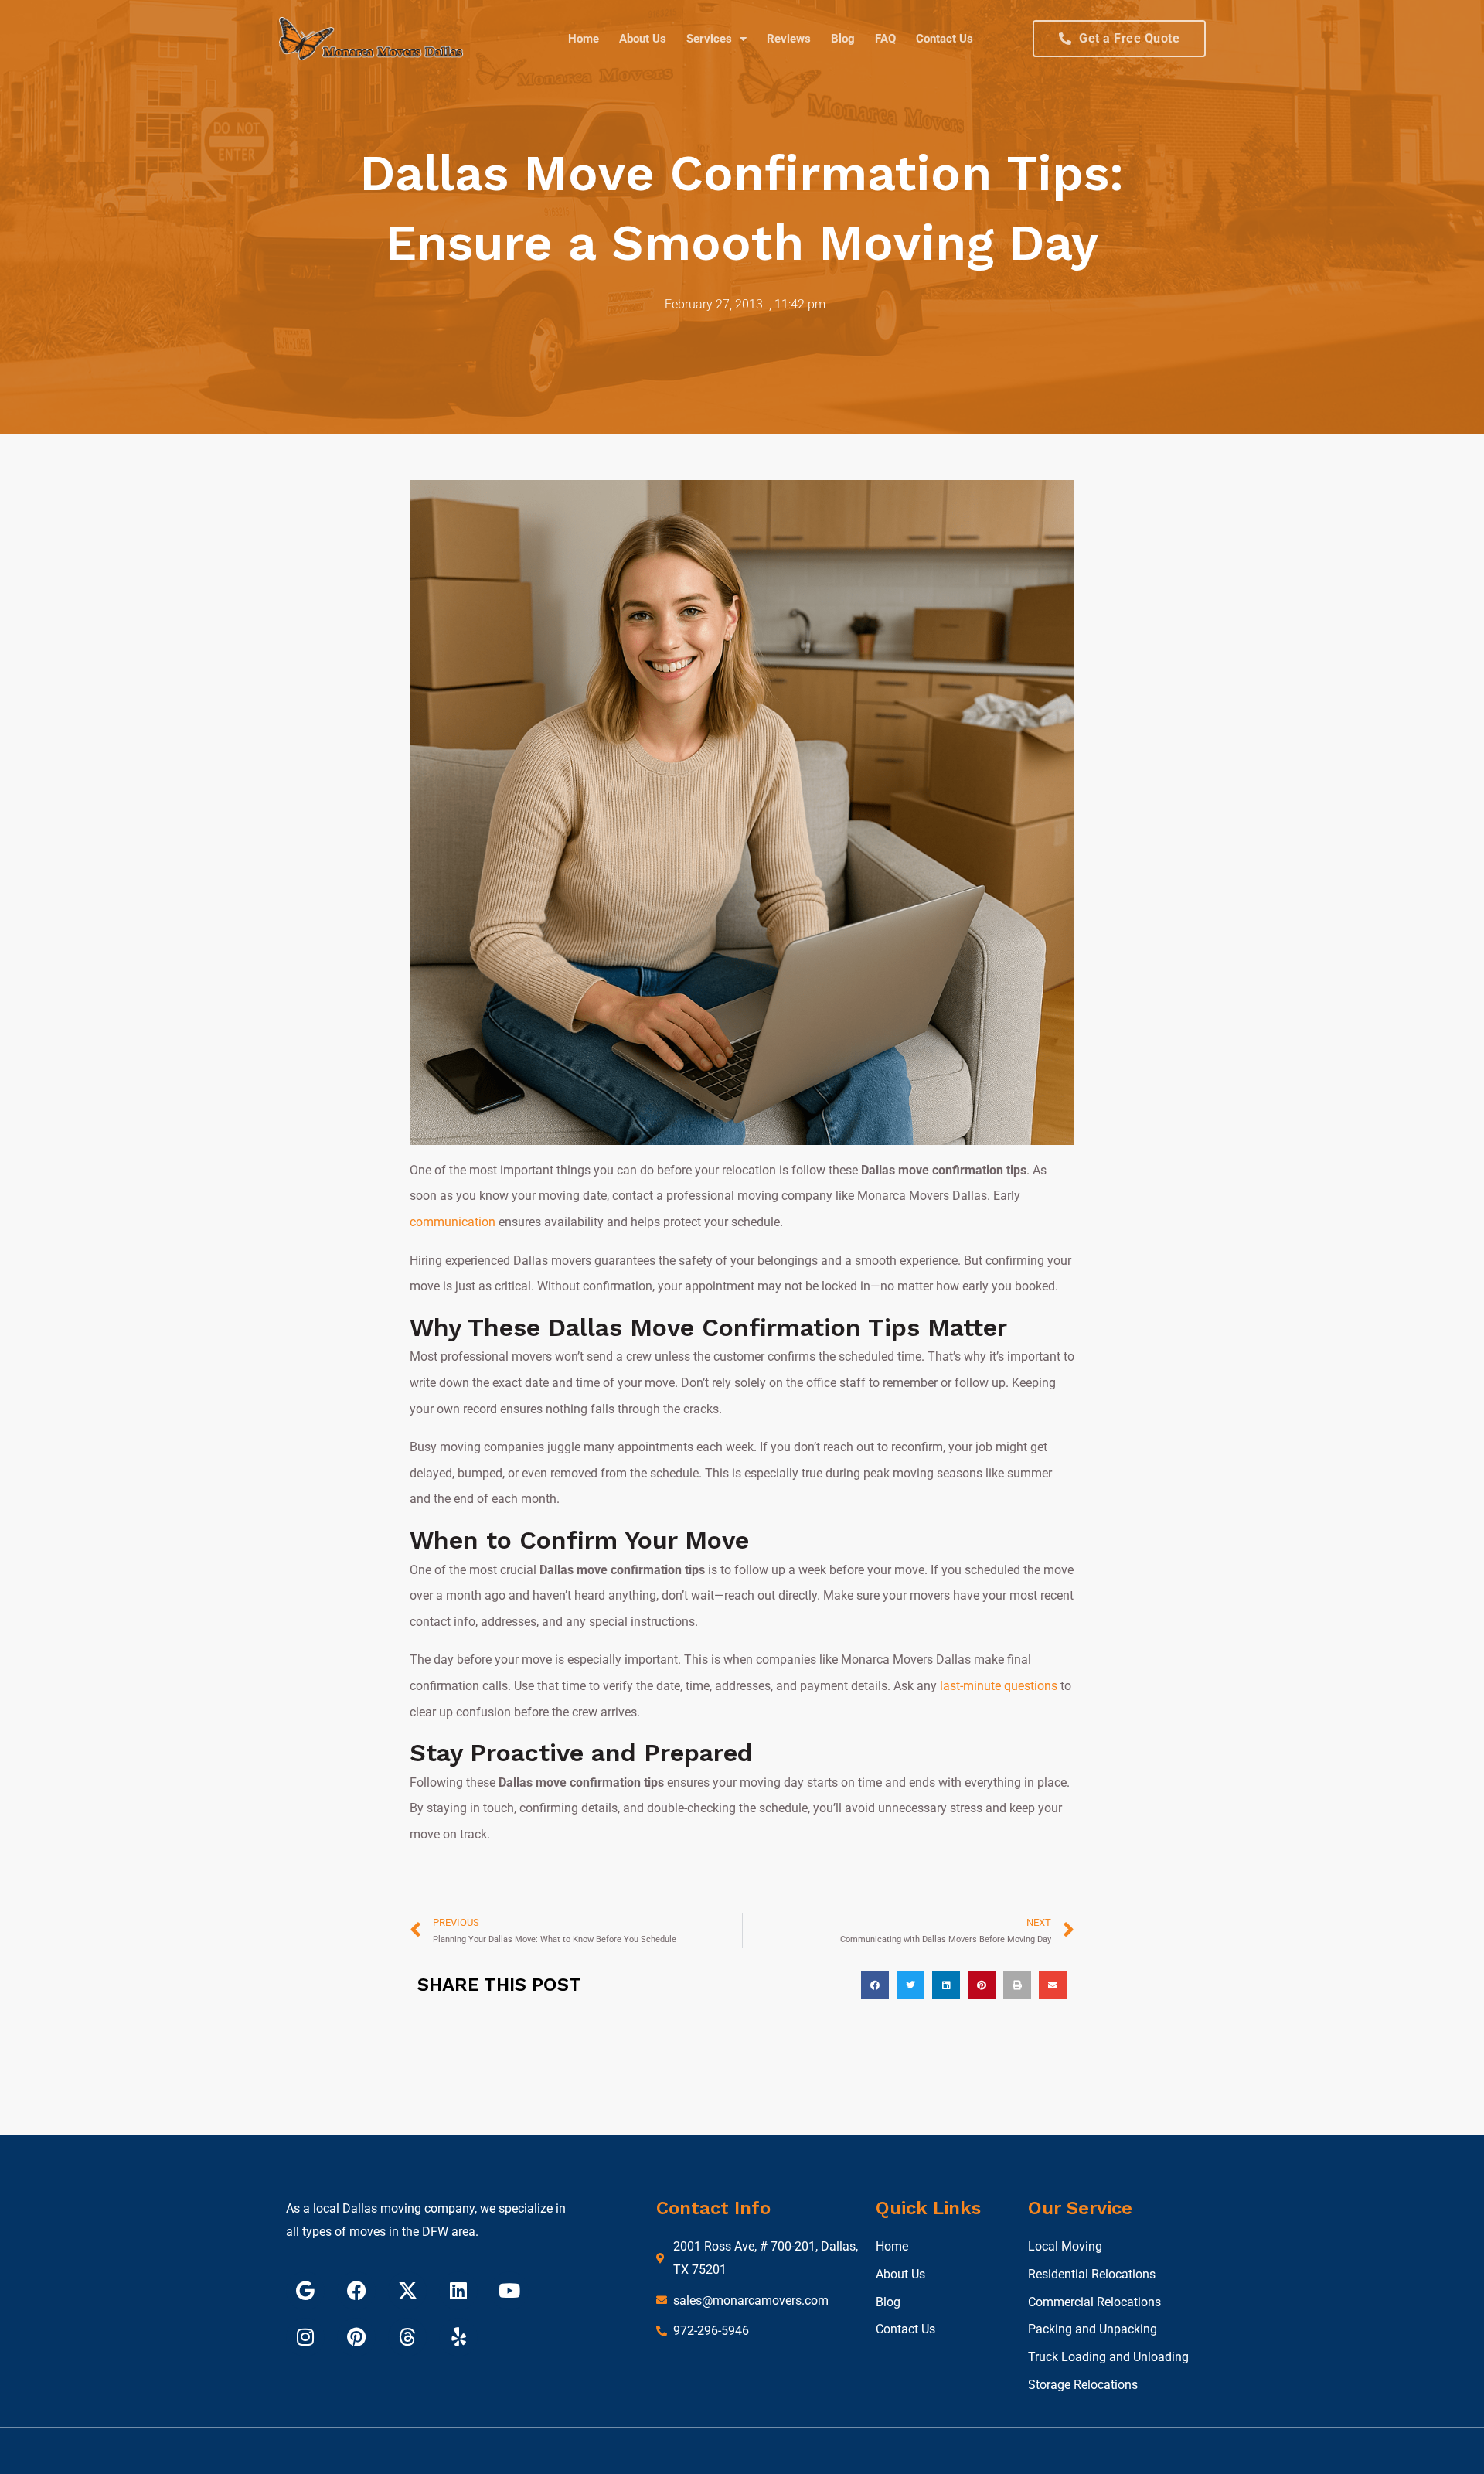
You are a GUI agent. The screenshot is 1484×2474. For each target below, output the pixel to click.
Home (584, 39)
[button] (875, 1985)
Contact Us (945, 39)
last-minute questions (999, 1686)
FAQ (885, 39)
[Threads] (407, 2337)
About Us (643, 39)
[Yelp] (458, 2337)
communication (453, 1222)
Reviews (789, 39)
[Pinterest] (356, 2337)
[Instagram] (305, 2337)
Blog (843, 39)
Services (709, 39)
